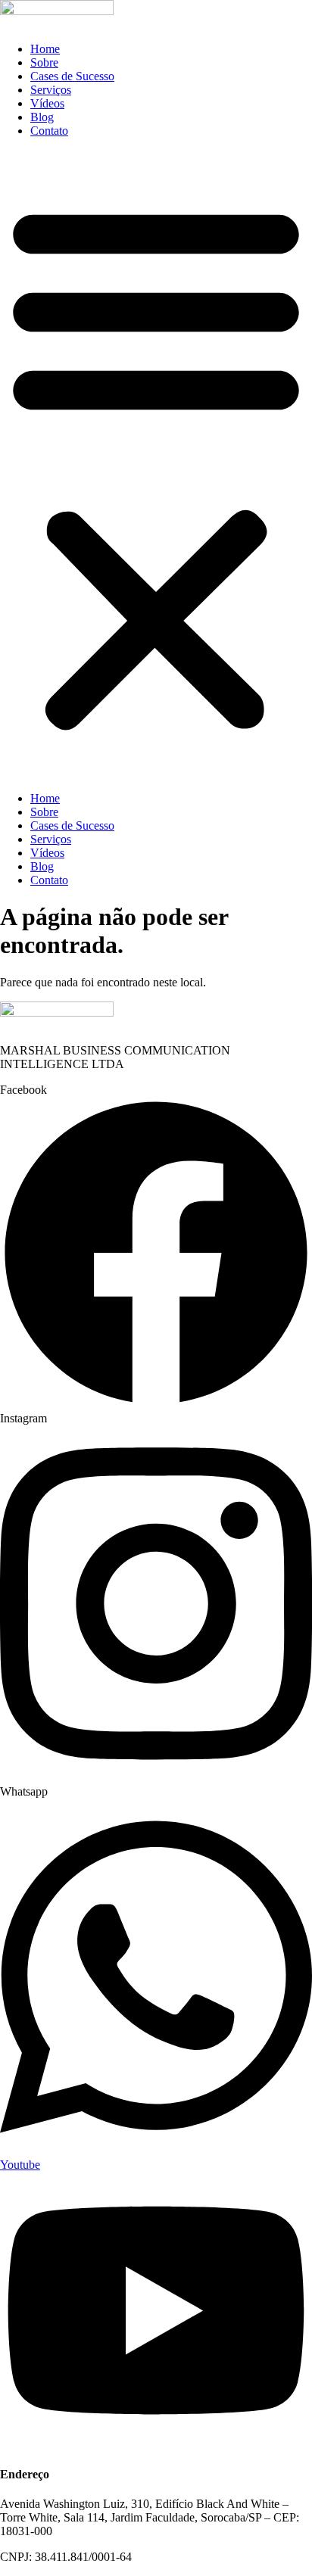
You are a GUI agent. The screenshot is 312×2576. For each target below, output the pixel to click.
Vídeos (47, 103)
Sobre (44, 62)
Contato (49, 131)
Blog (42, 117)
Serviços (51, 90)
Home (45, 49)
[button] (156, 465)
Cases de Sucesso (72, 76)
